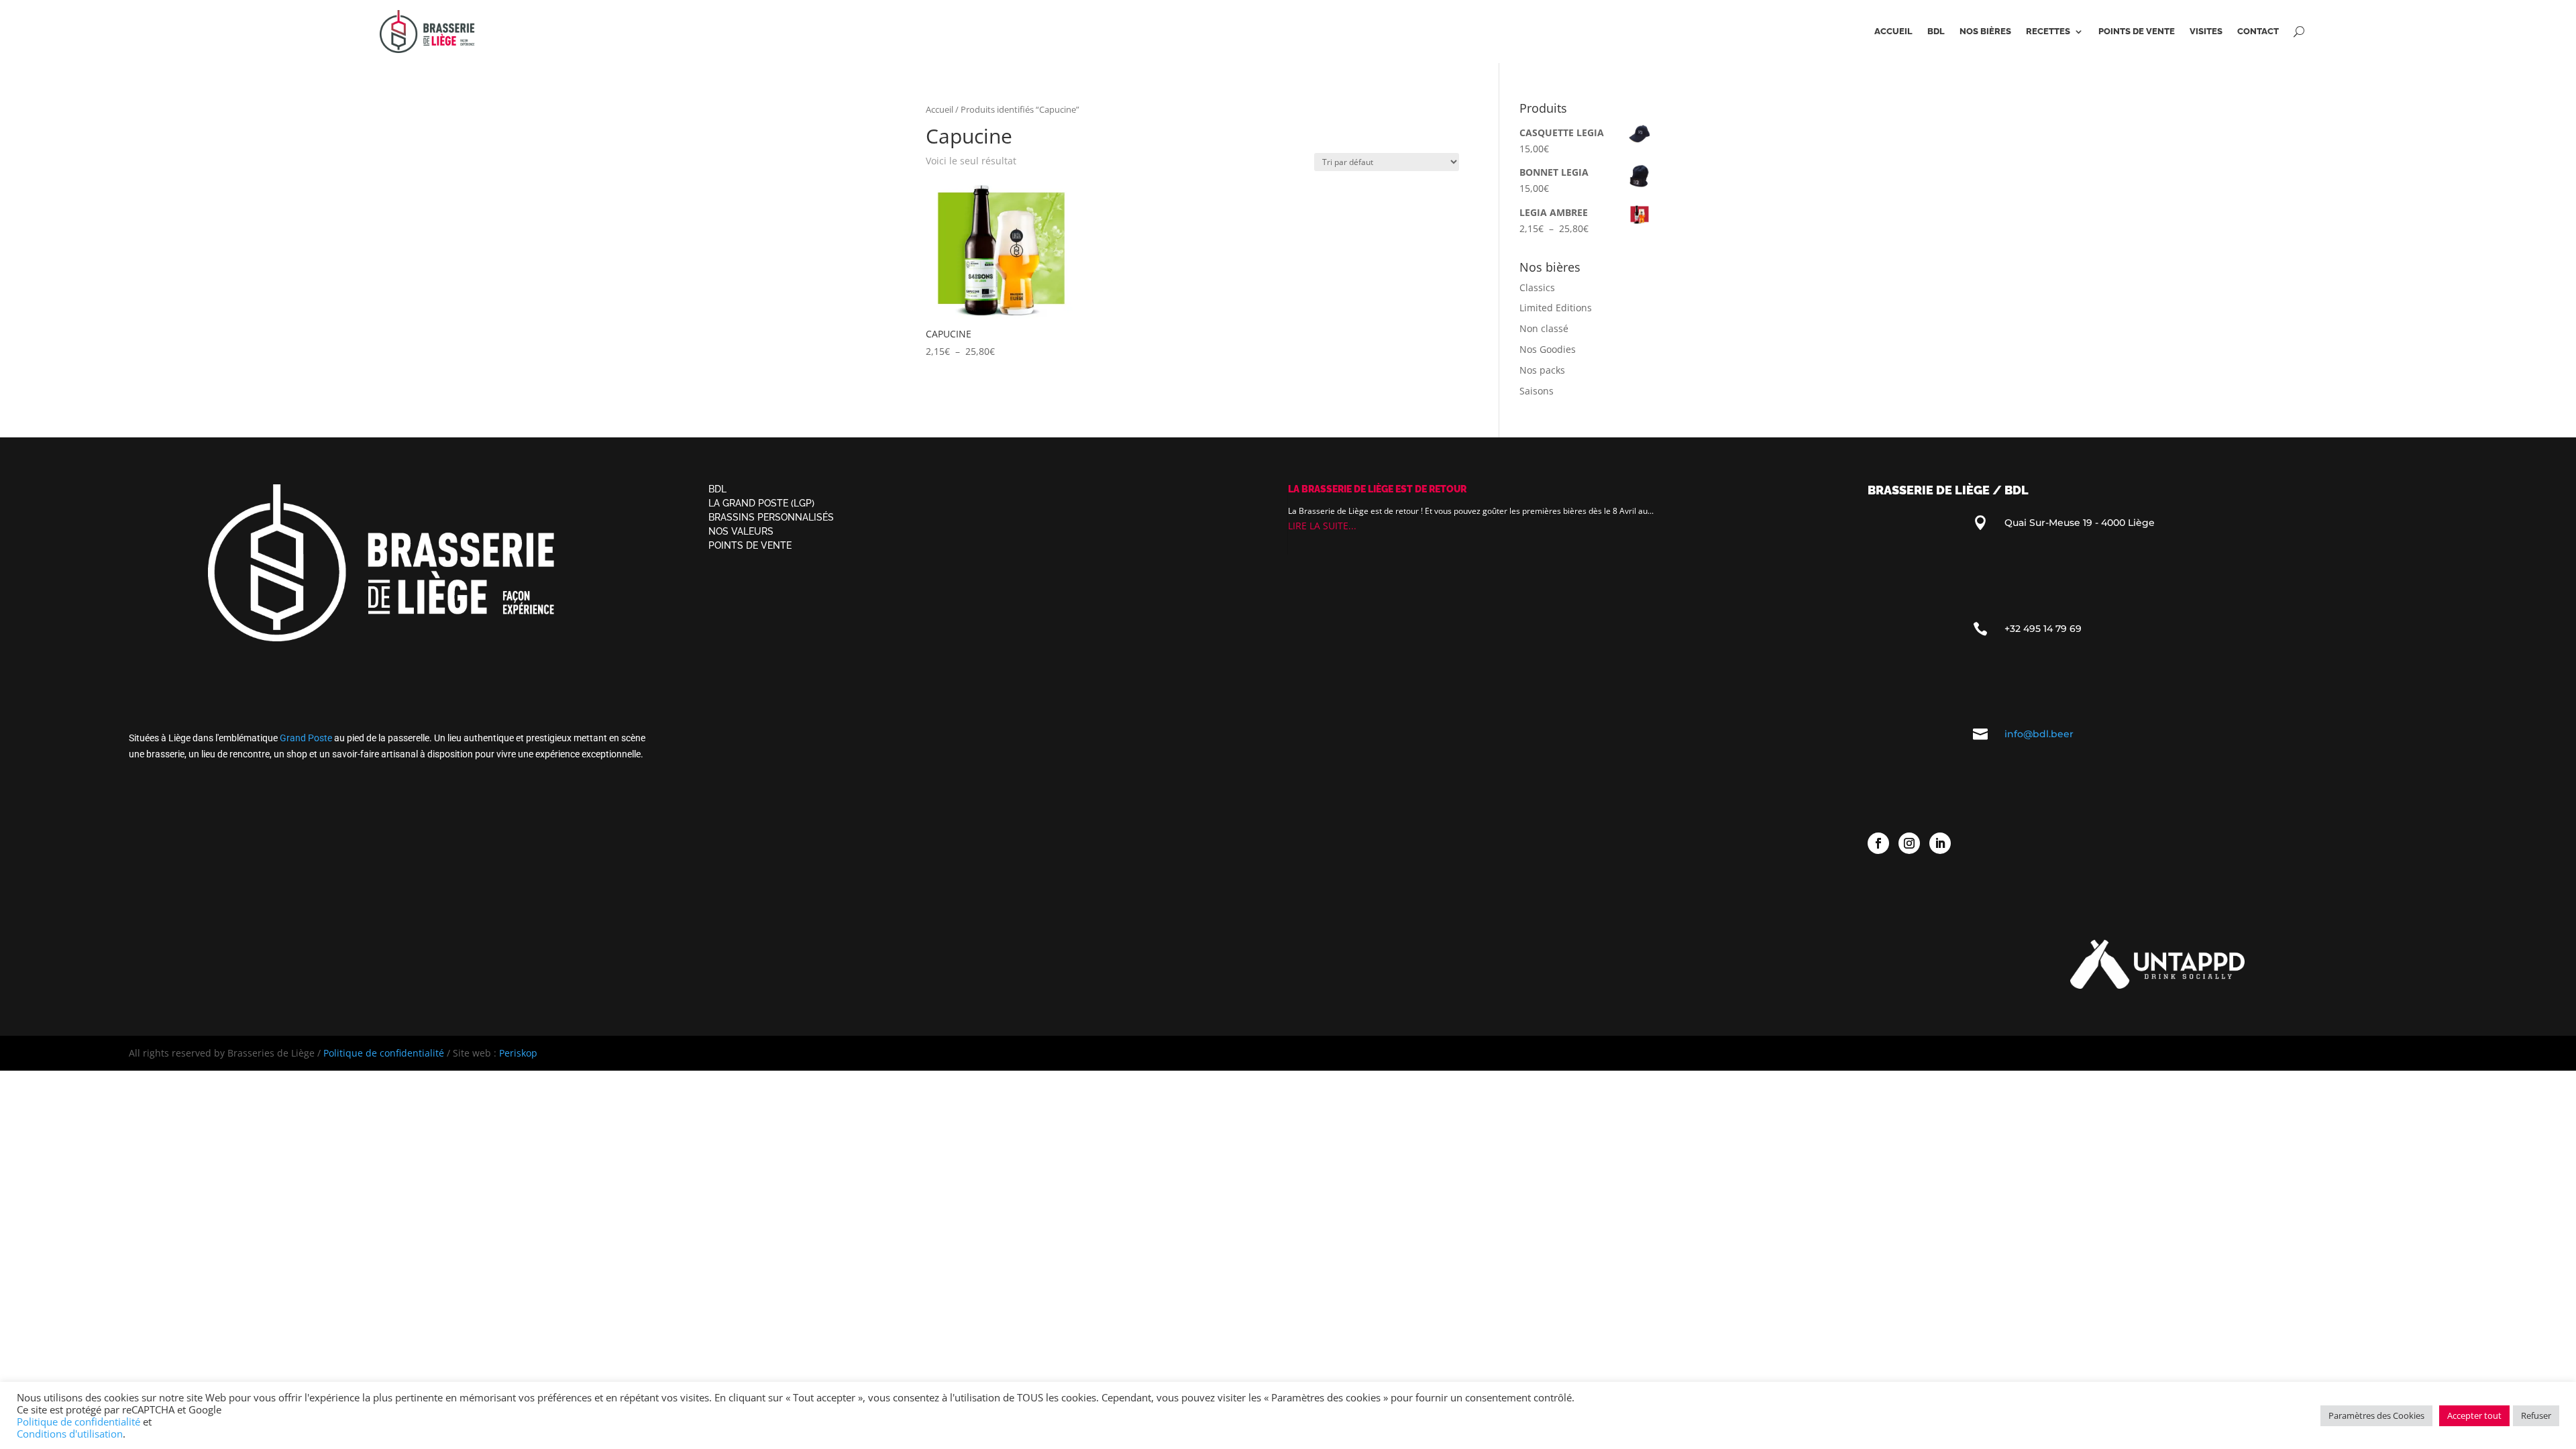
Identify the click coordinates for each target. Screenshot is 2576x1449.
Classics (1537, 287)
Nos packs (1542, 370)
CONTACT (2258, 32)
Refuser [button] (2536, 1415)
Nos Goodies (1548, 349)
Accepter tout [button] (2474, 1415)
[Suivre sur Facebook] (1878, 843)
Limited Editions (1556, 308)
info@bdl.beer (2039, 734)
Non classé (1544, 328)
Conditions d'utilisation (70, 1434)
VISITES (2206, 32)
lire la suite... (1322, 526)
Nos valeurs (741, 531)
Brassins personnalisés (771, 517)
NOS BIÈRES (1985, 32)
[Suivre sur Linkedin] (1940, 843)
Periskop (518, 1053)
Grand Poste (306, 738)
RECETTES (2048, 32)
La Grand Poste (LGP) (761, 503)
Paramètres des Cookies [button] (2376, 1415)
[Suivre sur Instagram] (1909, 843)
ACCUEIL (1893, 32)
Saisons (1537, 391)
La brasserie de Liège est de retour (1377, 489)
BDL (1936, 32)
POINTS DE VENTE (2137, 32)
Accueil (940, 109)
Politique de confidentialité (384, 1053)
